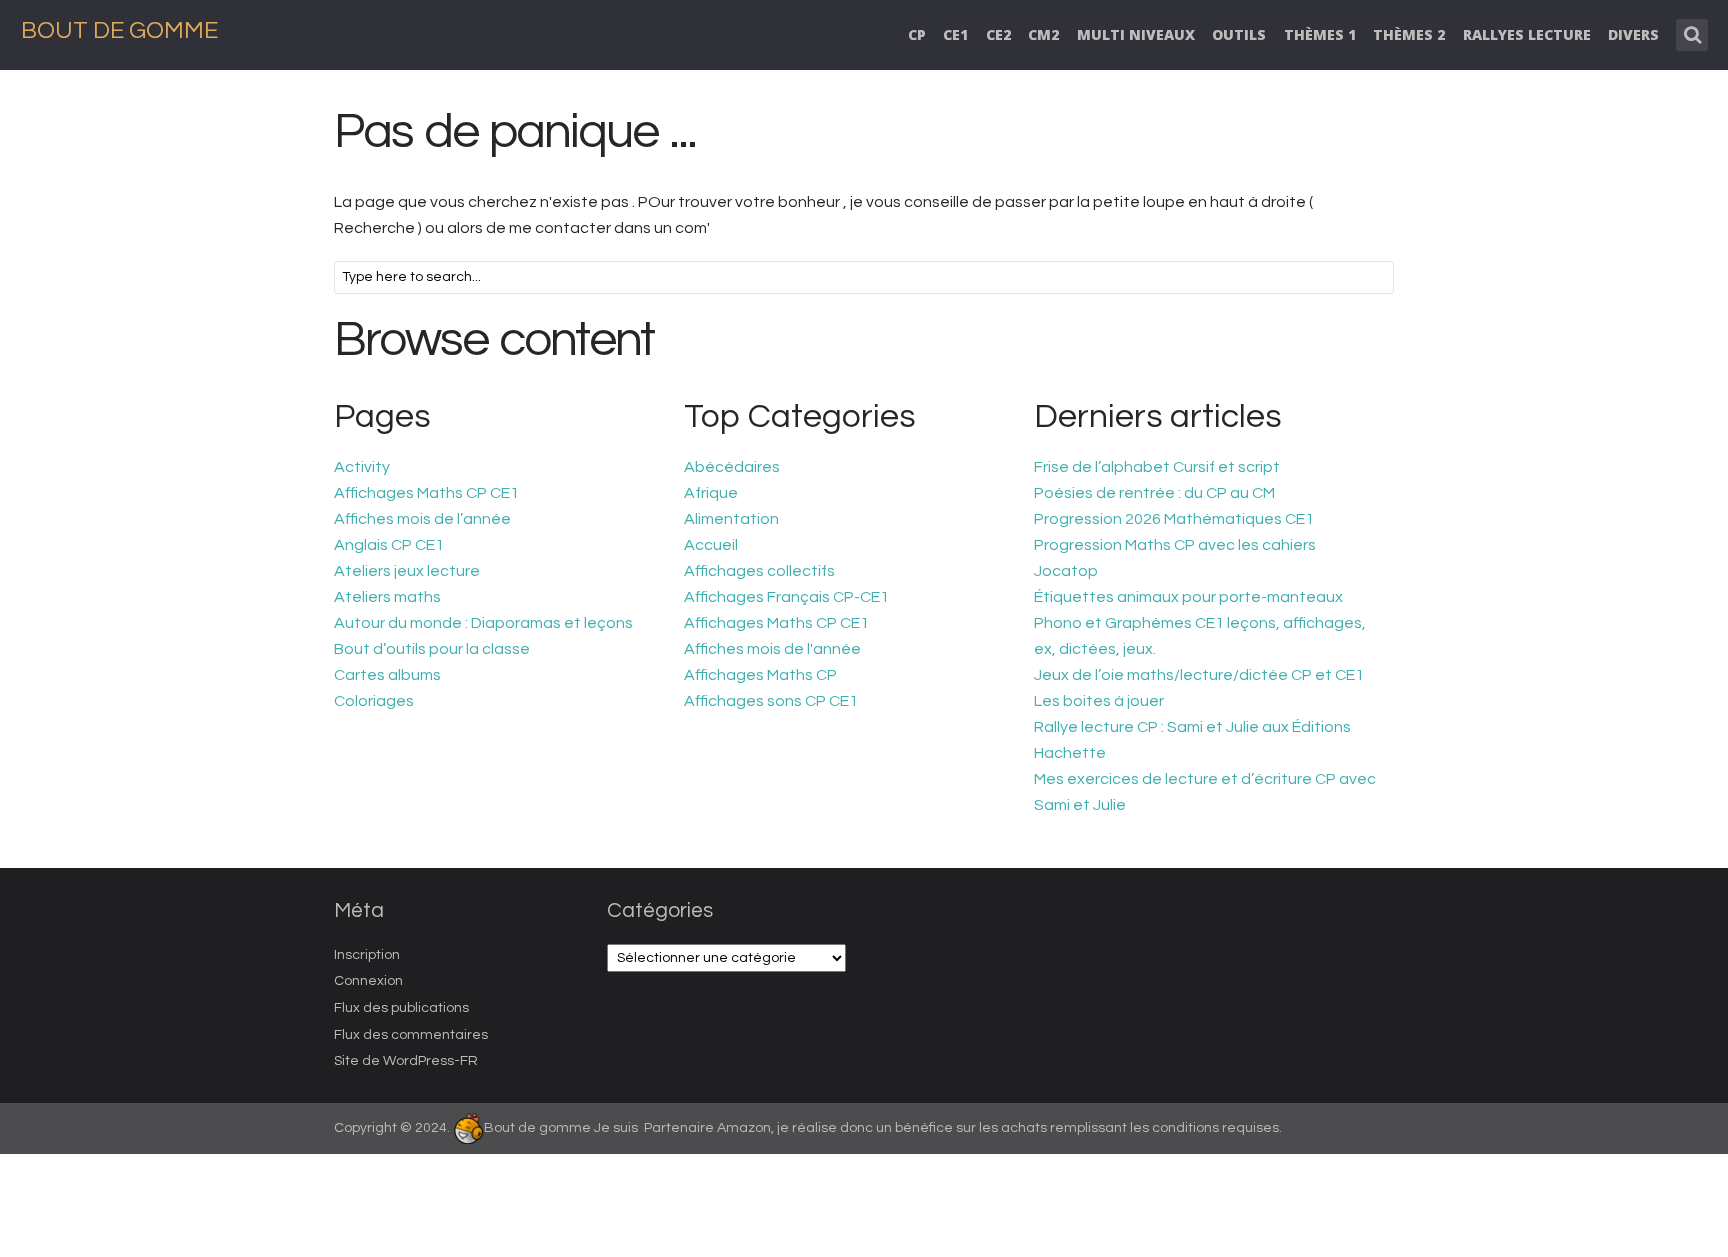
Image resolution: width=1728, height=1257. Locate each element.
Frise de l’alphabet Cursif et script (1157, 467)
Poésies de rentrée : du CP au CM (1154, 493)
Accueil (711, 545)
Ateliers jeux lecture (407, 571)
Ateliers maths (387, 597)
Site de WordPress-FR (406, 1061)
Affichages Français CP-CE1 (786, 597)
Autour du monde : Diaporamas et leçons (483, 623)
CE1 (955, 34)
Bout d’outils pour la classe (432, 649)
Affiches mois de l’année (422, 519)
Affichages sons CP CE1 (771, 701)
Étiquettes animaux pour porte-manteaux (1188, 597)
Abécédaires (732, 467)
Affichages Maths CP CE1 (426, 493)
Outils (1239, 34)
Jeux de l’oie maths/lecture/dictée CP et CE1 (1199, 675)
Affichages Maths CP (760, 675)
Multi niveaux (1136, 34)
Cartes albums (387, 675)
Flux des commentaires (411, 1035)
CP (917, 34)
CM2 (1043, 34)
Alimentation (731, 519)
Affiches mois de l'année (772, 649)
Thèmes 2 (1409, 34)
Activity (362, 467)
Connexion (368, 981)
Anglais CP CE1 (389, 545)
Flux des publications (401, 1008)
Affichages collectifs (759, 571)
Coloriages (374, 701)
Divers (1633, 34)
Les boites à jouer (1099, 701)
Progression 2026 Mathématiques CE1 (1174, 519)
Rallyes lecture (1527, 34)
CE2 (998, 34)
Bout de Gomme (119, 30)
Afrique (711, 493)
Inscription (367, 955)
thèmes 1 (1320, 34)
